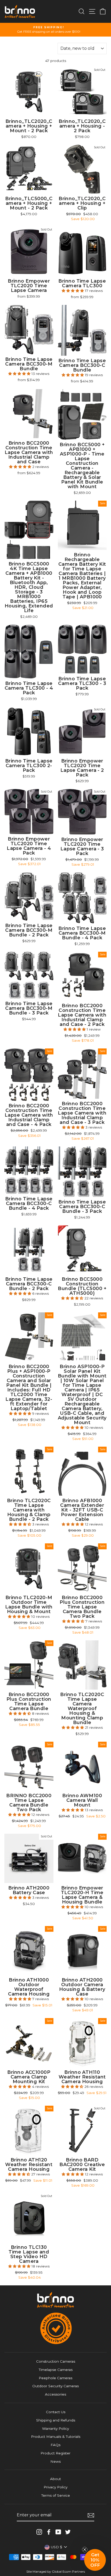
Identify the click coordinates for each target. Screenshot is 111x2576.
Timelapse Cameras (56, 2370)
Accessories (55, 2394)
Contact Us (56, 2412)
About (55, 2479)
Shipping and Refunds (56, 2420)
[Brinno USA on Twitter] (68, 2532)
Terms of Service (56, 2495)
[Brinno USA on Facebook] (49, 2532)
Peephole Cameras (55, 2378)
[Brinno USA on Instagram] (39, 2532)
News (55, 2461)
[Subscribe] (91, 2515)
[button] (73, 291)
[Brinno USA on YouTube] (58, 2532)
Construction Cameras (56, 2361)
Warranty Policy (55, 2428)
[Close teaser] (85, 2550)
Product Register (55, 2453)
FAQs (55, 2445)
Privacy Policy (55, 2487)
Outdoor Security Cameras (55, 2386)
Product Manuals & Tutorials (56, 2437)
